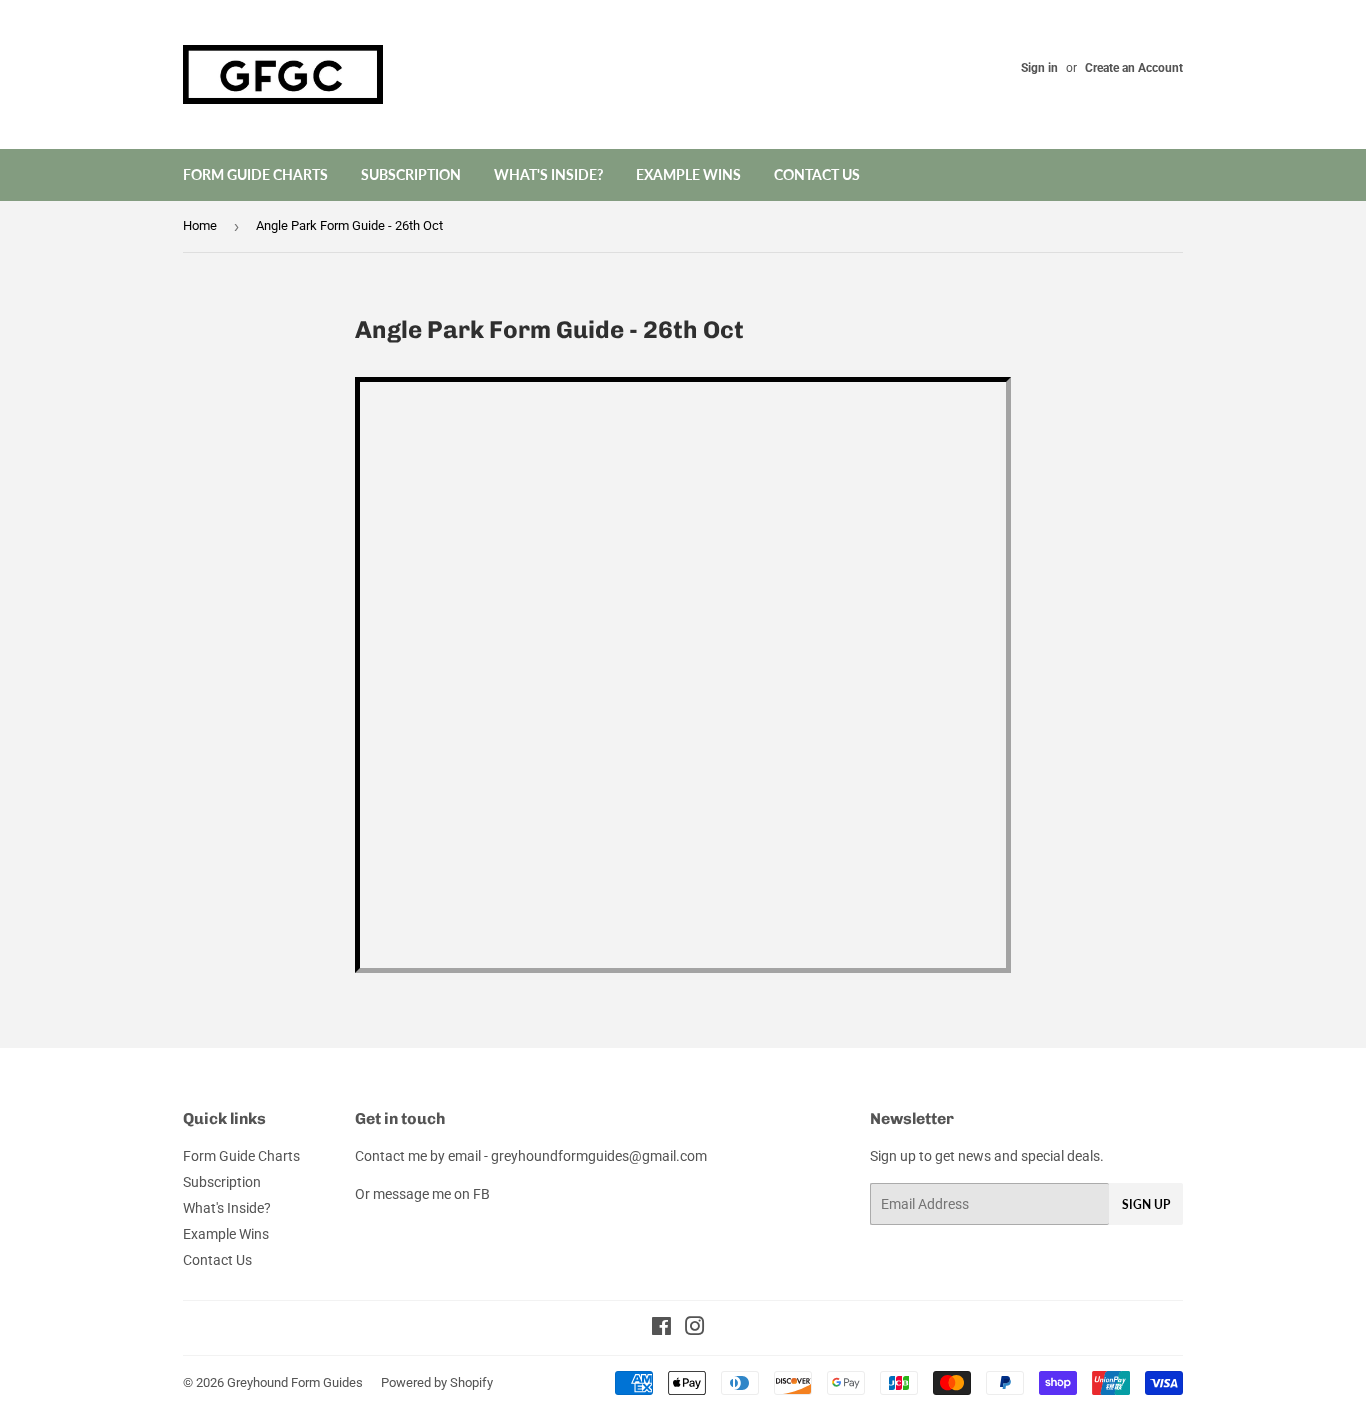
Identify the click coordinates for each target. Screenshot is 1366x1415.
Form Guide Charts (255, 174)
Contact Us (817, 174)
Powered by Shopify (437, 1382)
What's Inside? (548, 174)
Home (200, 225)
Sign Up (1146, 1204)
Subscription (411, 174)
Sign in (1039, 68)
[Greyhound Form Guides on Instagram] (695, 1329)
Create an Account (1134, 68)
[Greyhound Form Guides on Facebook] (661, 1329)
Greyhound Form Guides (295, 1382)
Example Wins (688, 174)
